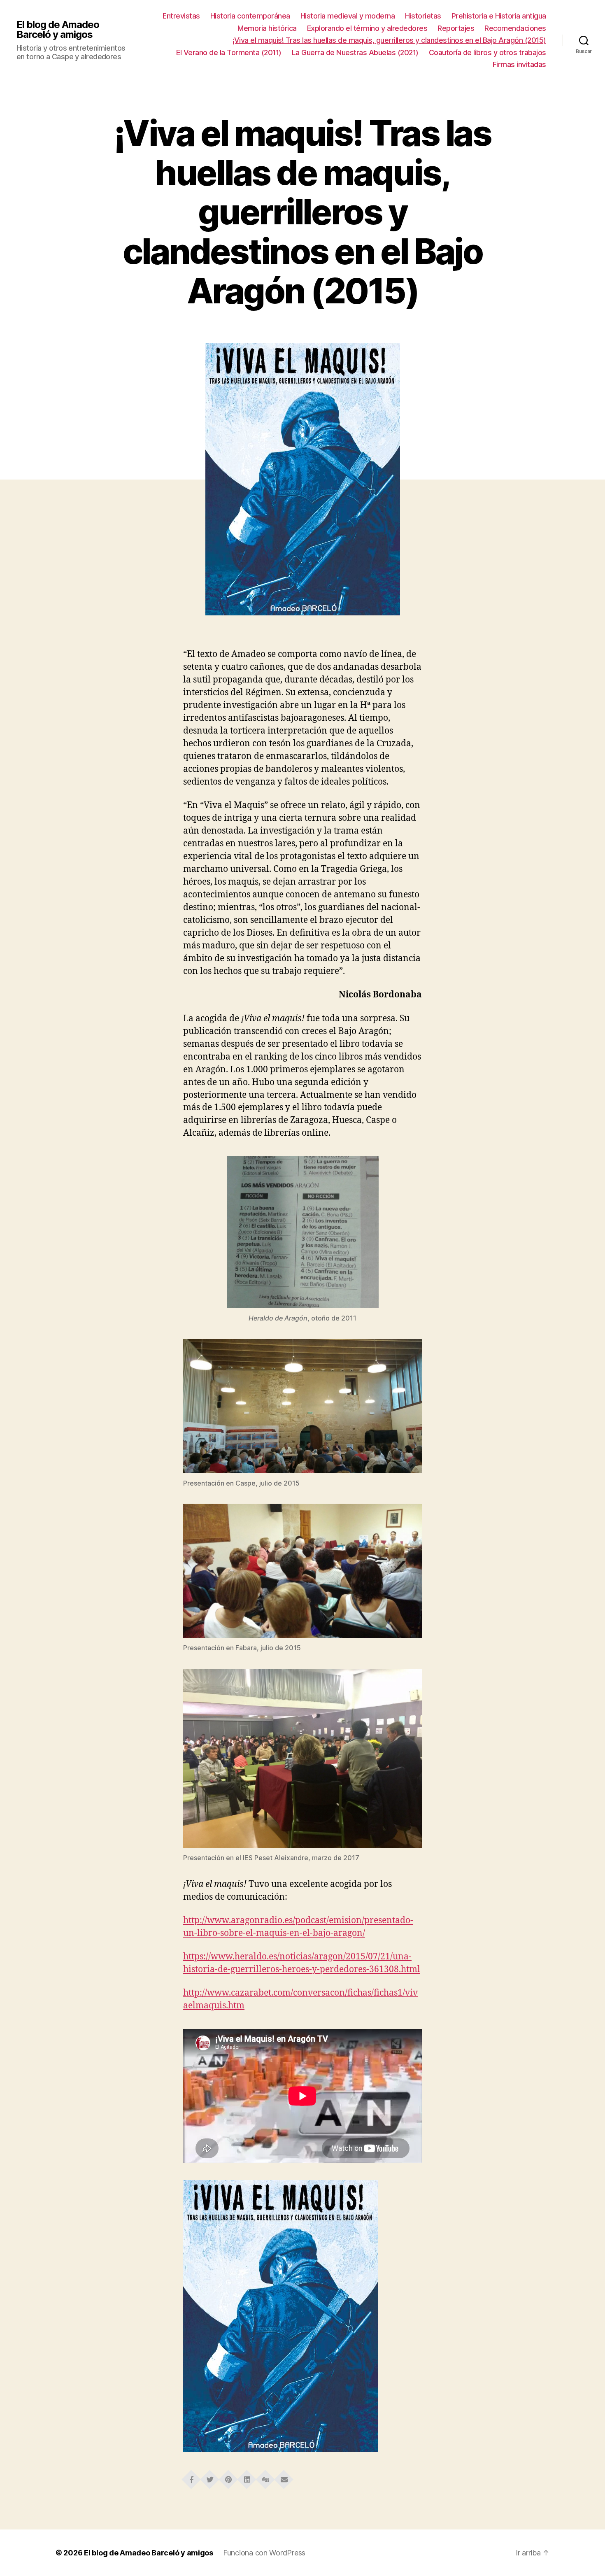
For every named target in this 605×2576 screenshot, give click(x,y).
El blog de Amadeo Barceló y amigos (58, 30)
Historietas (423, 16)
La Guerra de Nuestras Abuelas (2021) (355, 52)
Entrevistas (181, 16)
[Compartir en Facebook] (191, 2477)
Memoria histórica (267, 28)
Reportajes (456, 28)
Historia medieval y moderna (348, 16)
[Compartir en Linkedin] (247, 2477)
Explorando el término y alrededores (367, 28)
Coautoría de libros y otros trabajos (487, 52)
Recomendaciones (515, 28)
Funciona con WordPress (264, 2553)
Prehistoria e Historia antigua (499, 16)
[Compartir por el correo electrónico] (284, 2477)
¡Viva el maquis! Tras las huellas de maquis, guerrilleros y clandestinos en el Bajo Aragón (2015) (389, 40)
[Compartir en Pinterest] (228, 2477)
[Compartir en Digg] (265, 2477)
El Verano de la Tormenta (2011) (229, 52)
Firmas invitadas (519, 64)
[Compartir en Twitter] (210, 2477)
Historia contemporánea (250, 16)
